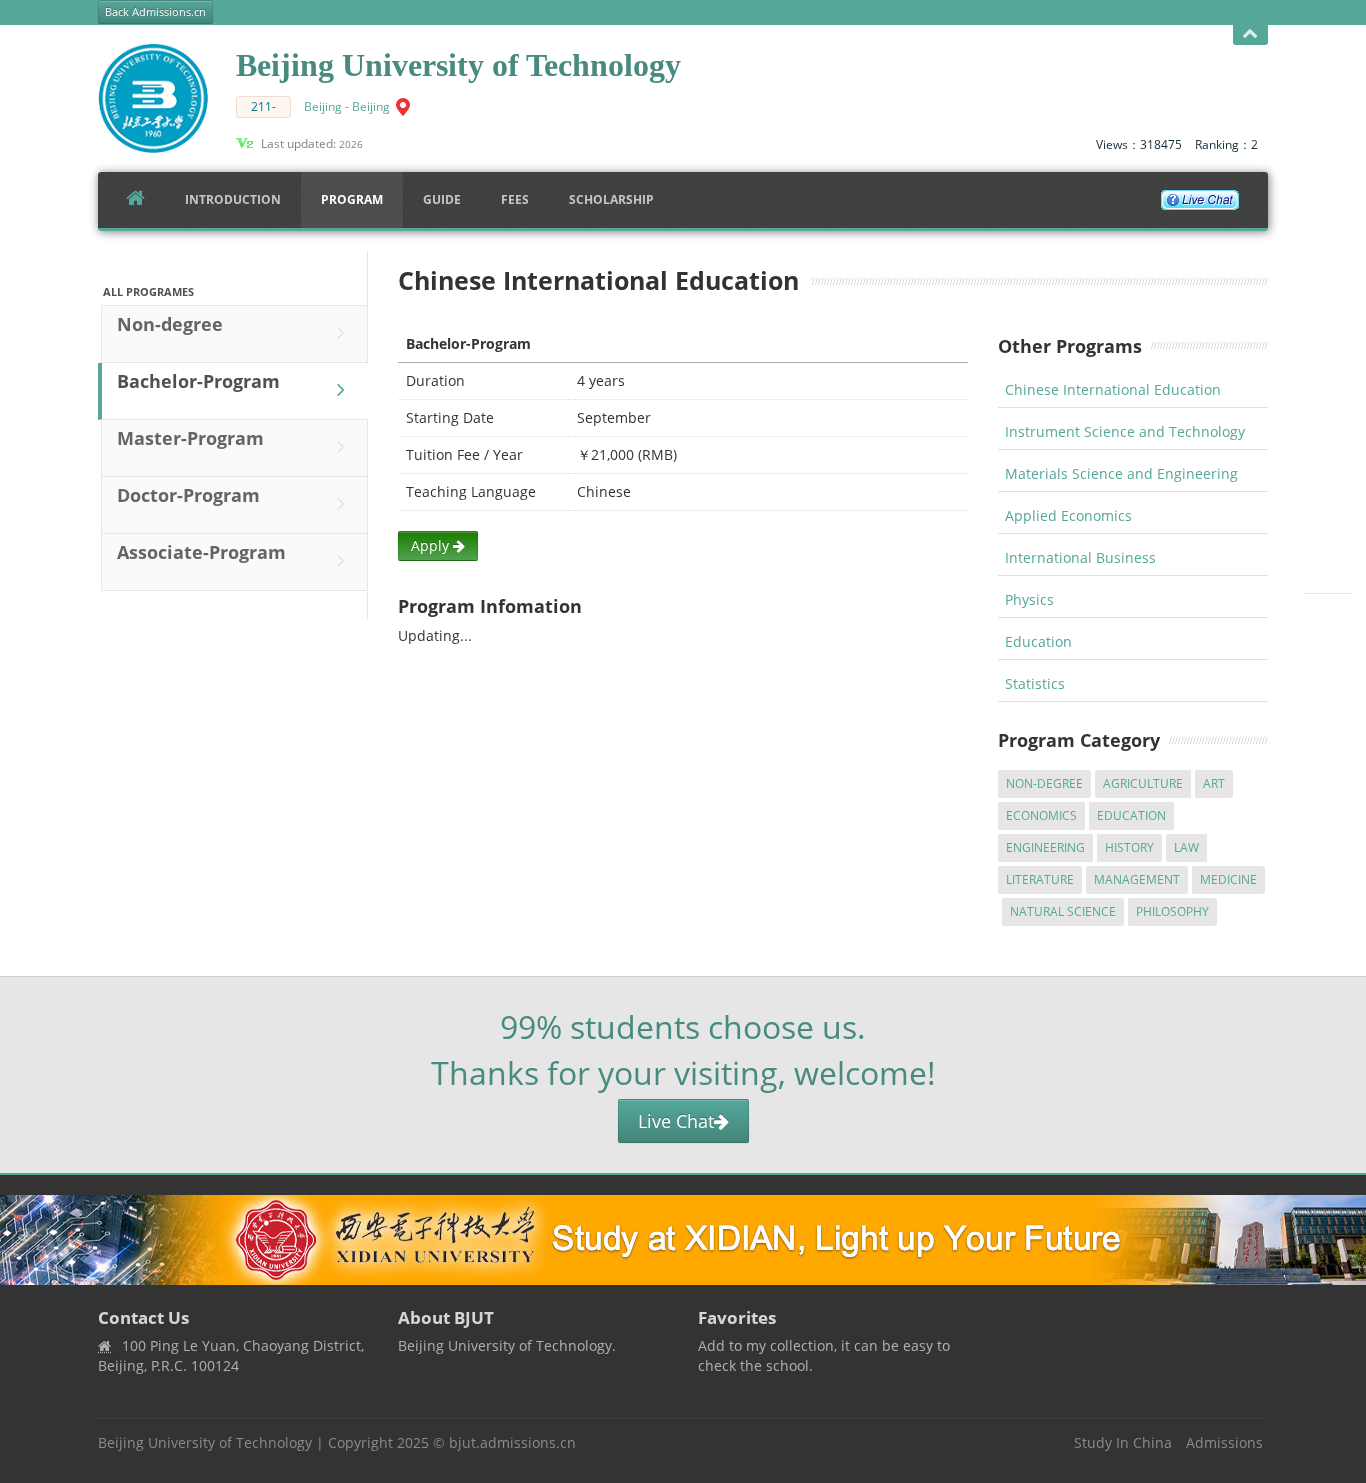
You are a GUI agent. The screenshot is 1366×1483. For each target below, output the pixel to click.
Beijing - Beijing (347, 106)
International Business (1080, 557)
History (1129, 847)
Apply (432, 545)
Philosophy (1172, 911)
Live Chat (676, 1121)
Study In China (1123, 1442)
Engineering (1045, 847)
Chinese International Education (1113, 389)
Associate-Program (201, 552)
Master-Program (190, 438)
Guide (442, 199)
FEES (515, 199)
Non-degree (170, 324)
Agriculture (1143, 783)
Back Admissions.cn (155, 12)
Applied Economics (1068, 515)
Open (1250, 35)
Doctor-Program (188, 495)
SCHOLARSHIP (611, 199)
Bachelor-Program (198, 381)
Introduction (233, 199)
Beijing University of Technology (205, 1442)
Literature (1040, 879)
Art (1214, 783)
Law (1186, 847)
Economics (1041, 815)
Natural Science (1063, 911)
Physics (1029, 599)
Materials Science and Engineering (1121, 473)
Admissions (1224, 1442)
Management (1137, 879)
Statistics (1035, 683)
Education (1038, 641)
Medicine (1228, 879)
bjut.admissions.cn (512, 1442)
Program (352, 199)
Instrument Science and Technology (1125, 431)
